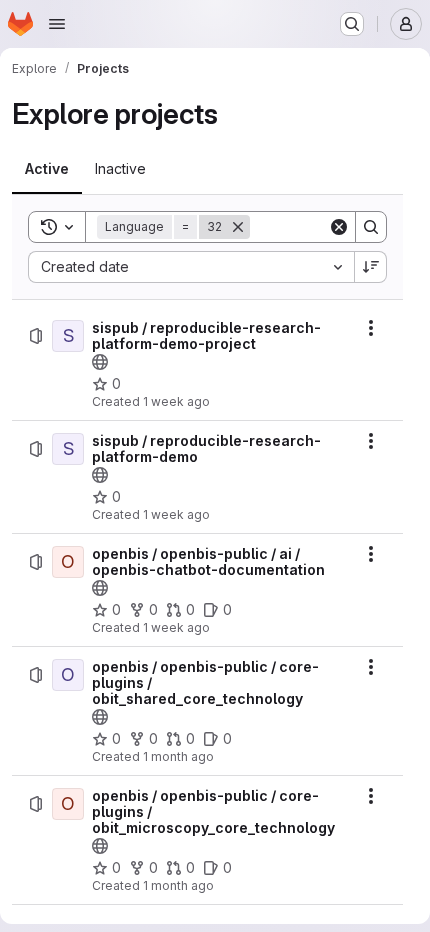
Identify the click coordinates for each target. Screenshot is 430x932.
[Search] (371, 227)
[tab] (47, 169)
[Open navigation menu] (57, 24)
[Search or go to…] (352, 24)
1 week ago (176, 401)
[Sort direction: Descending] (371, 267)
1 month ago (178, 756)
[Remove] (238, 227)
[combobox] (191, 267)
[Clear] (339, 227)
